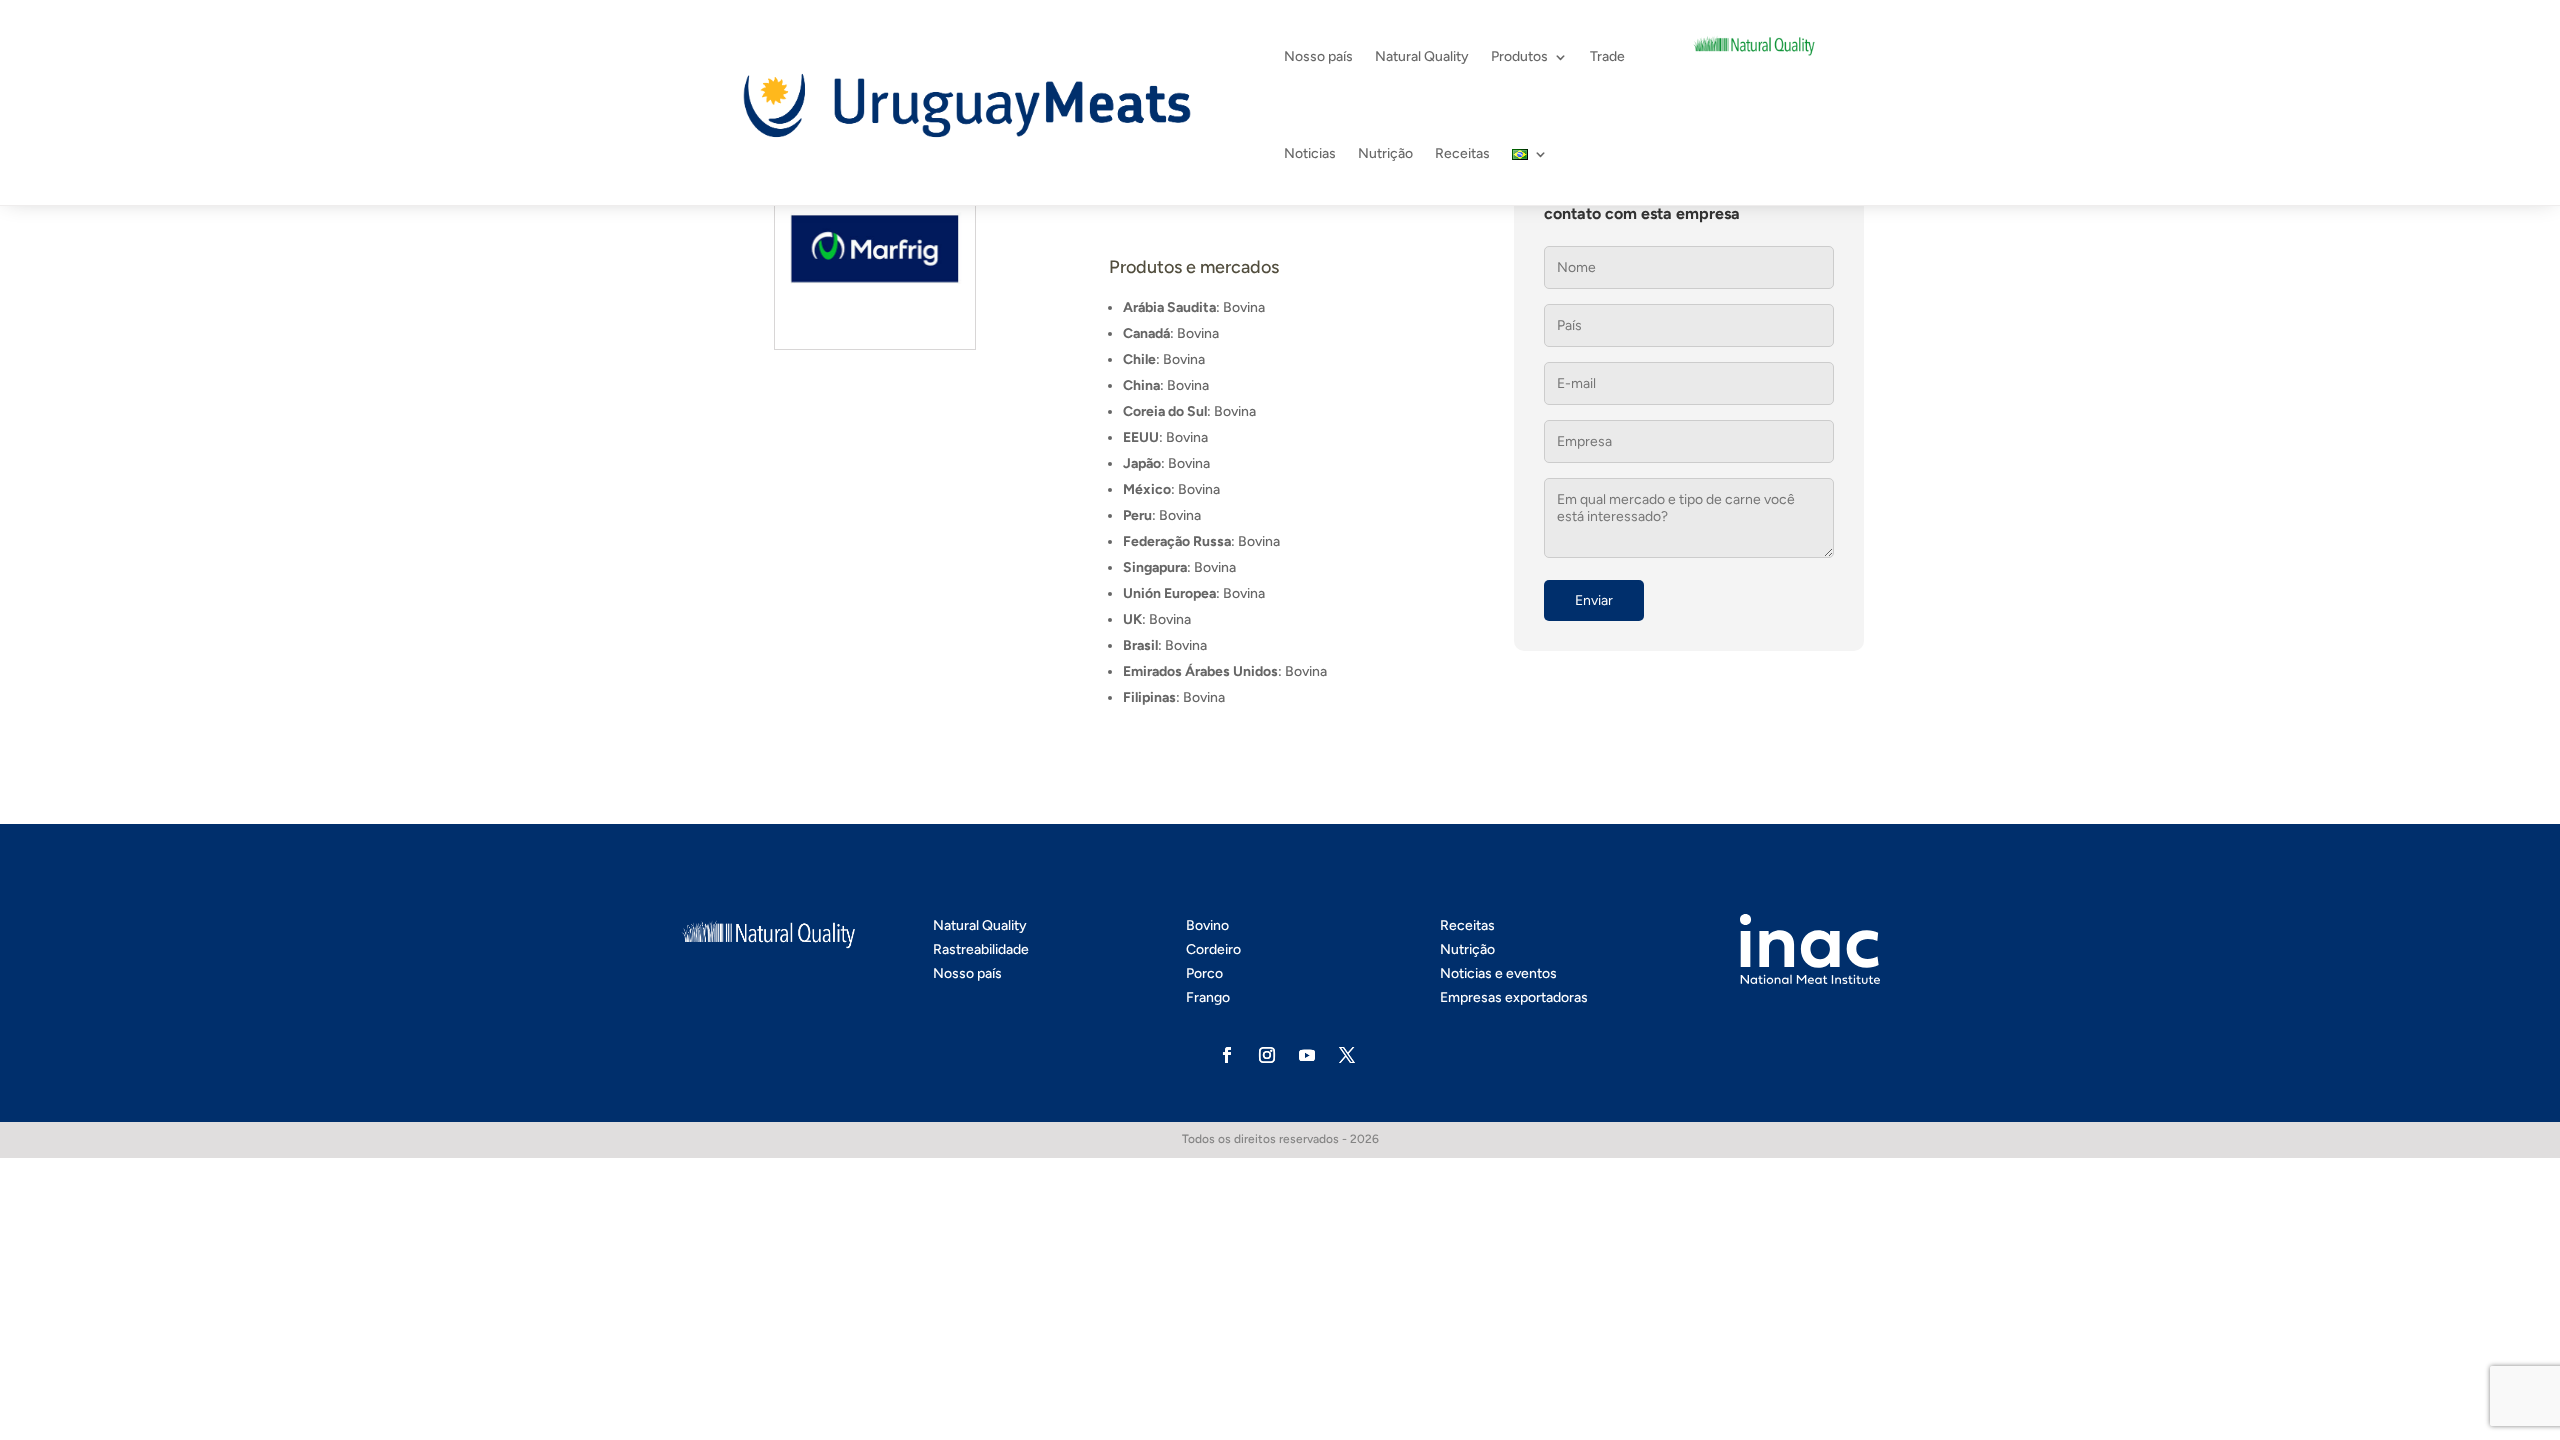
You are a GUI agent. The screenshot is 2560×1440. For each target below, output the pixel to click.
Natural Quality (1422, 56)
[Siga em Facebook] (1227, 1055)
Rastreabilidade (981, 949)
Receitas (1462, 153)
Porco (1204, 973)
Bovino (1207, 925)
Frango (1208, 997)
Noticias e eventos (1498, 973)
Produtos (1519, 56)
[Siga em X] (1347, 1055)
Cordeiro (1213, 949)
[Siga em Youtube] (1307, 1055)
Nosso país (1318, 56)
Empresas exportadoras (1514, 997)
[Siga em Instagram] (1267, 1055)
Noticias (1310, 153)
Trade (1607, 56)
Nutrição (1385, 153)
